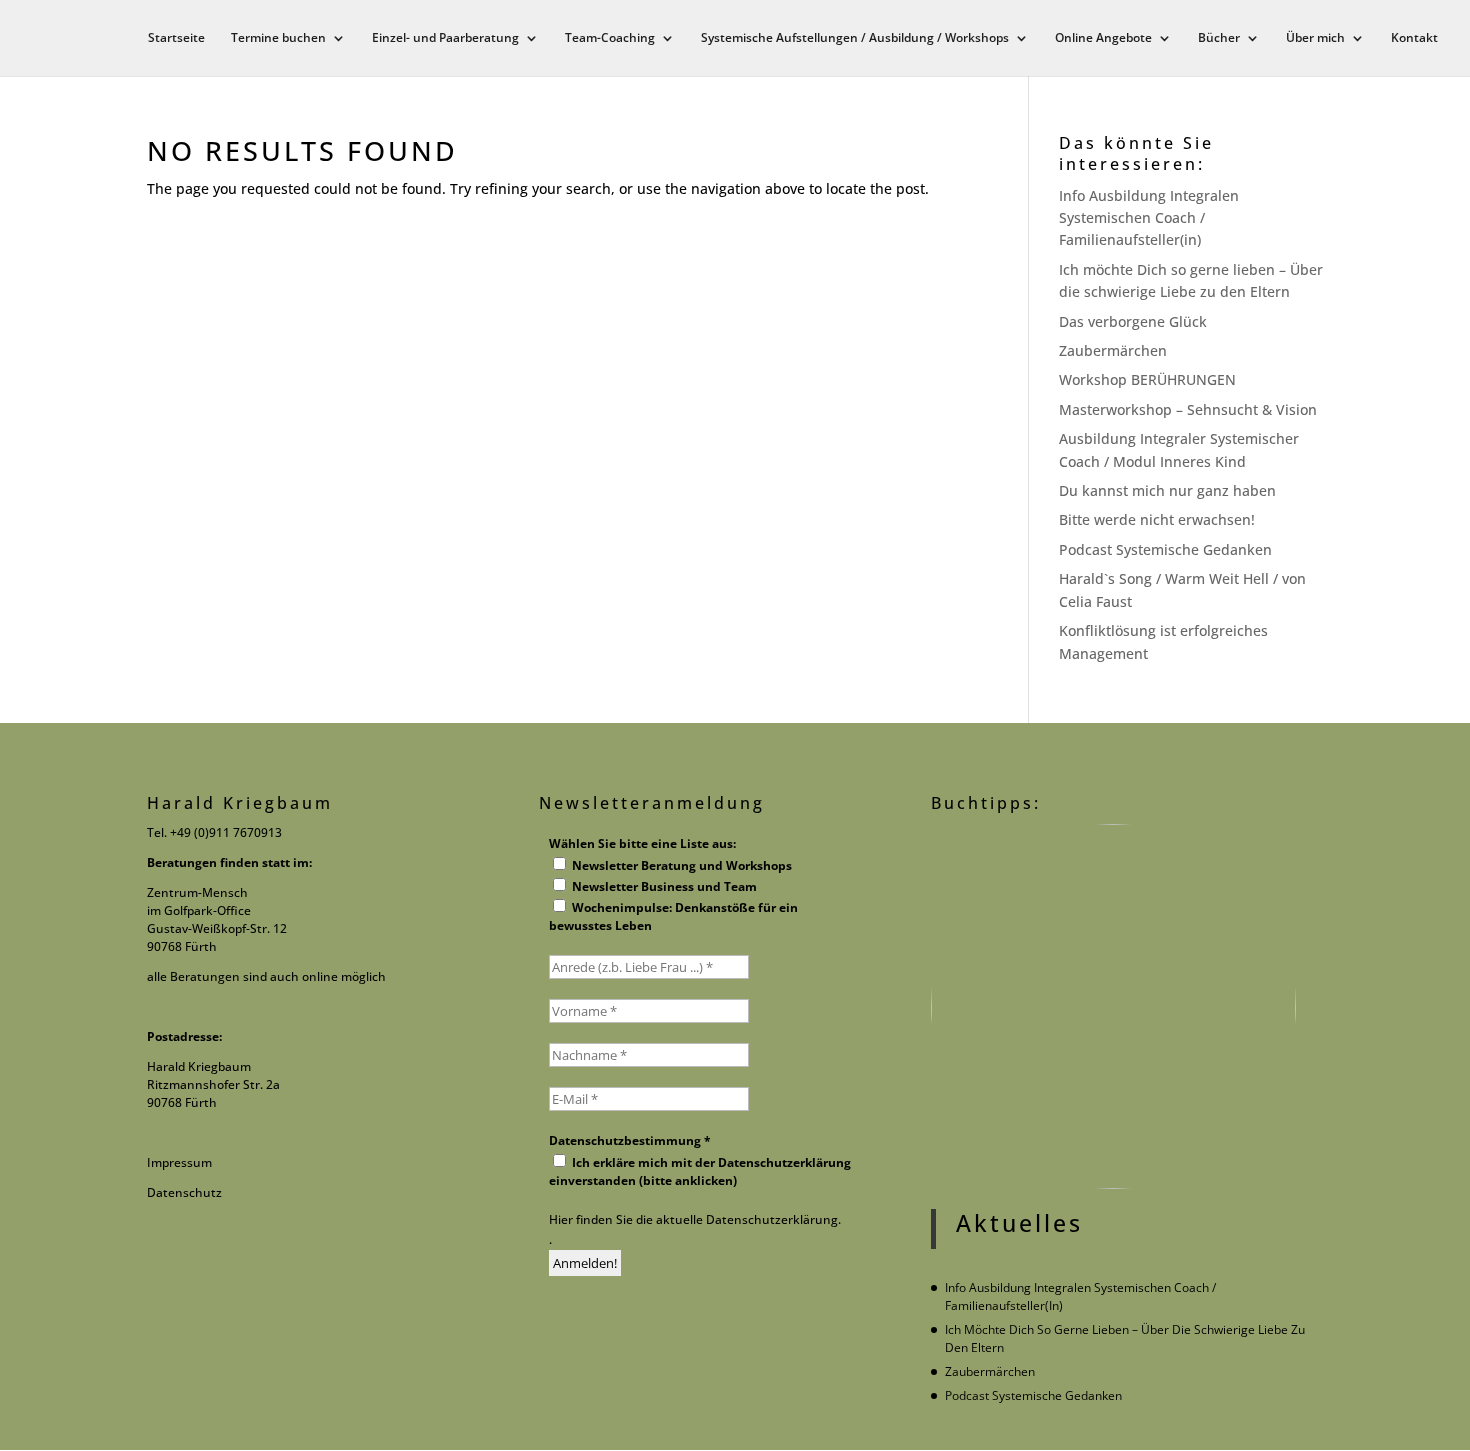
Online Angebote (1103, 38)
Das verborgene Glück (1133, 321)
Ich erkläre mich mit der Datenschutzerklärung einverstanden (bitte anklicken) (700, 1171)
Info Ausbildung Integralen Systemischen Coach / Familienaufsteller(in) (1149, 218)
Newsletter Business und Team (663, 886)
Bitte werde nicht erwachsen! (1157, 519)
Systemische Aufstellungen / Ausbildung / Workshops (855, 38)
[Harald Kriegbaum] (703, 1263)
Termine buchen (278, 38)
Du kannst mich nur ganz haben (1167, 490)
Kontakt (1414, 38)
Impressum (179, 1162)
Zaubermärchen (1113, 350)
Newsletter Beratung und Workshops (680, 865)
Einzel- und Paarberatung (445, 38)
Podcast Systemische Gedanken (1165, 549)
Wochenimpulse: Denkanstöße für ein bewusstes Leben (673, 916)
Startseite (176, 38)
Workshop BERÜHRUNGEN (1147, 379)
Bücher (1219, 38)
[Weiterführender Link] (1113, 1006)
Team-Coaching (610, 38)
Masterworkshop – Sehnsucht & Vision (1188, 409)
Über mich (1315, 38)
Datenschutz (184, 1192)
